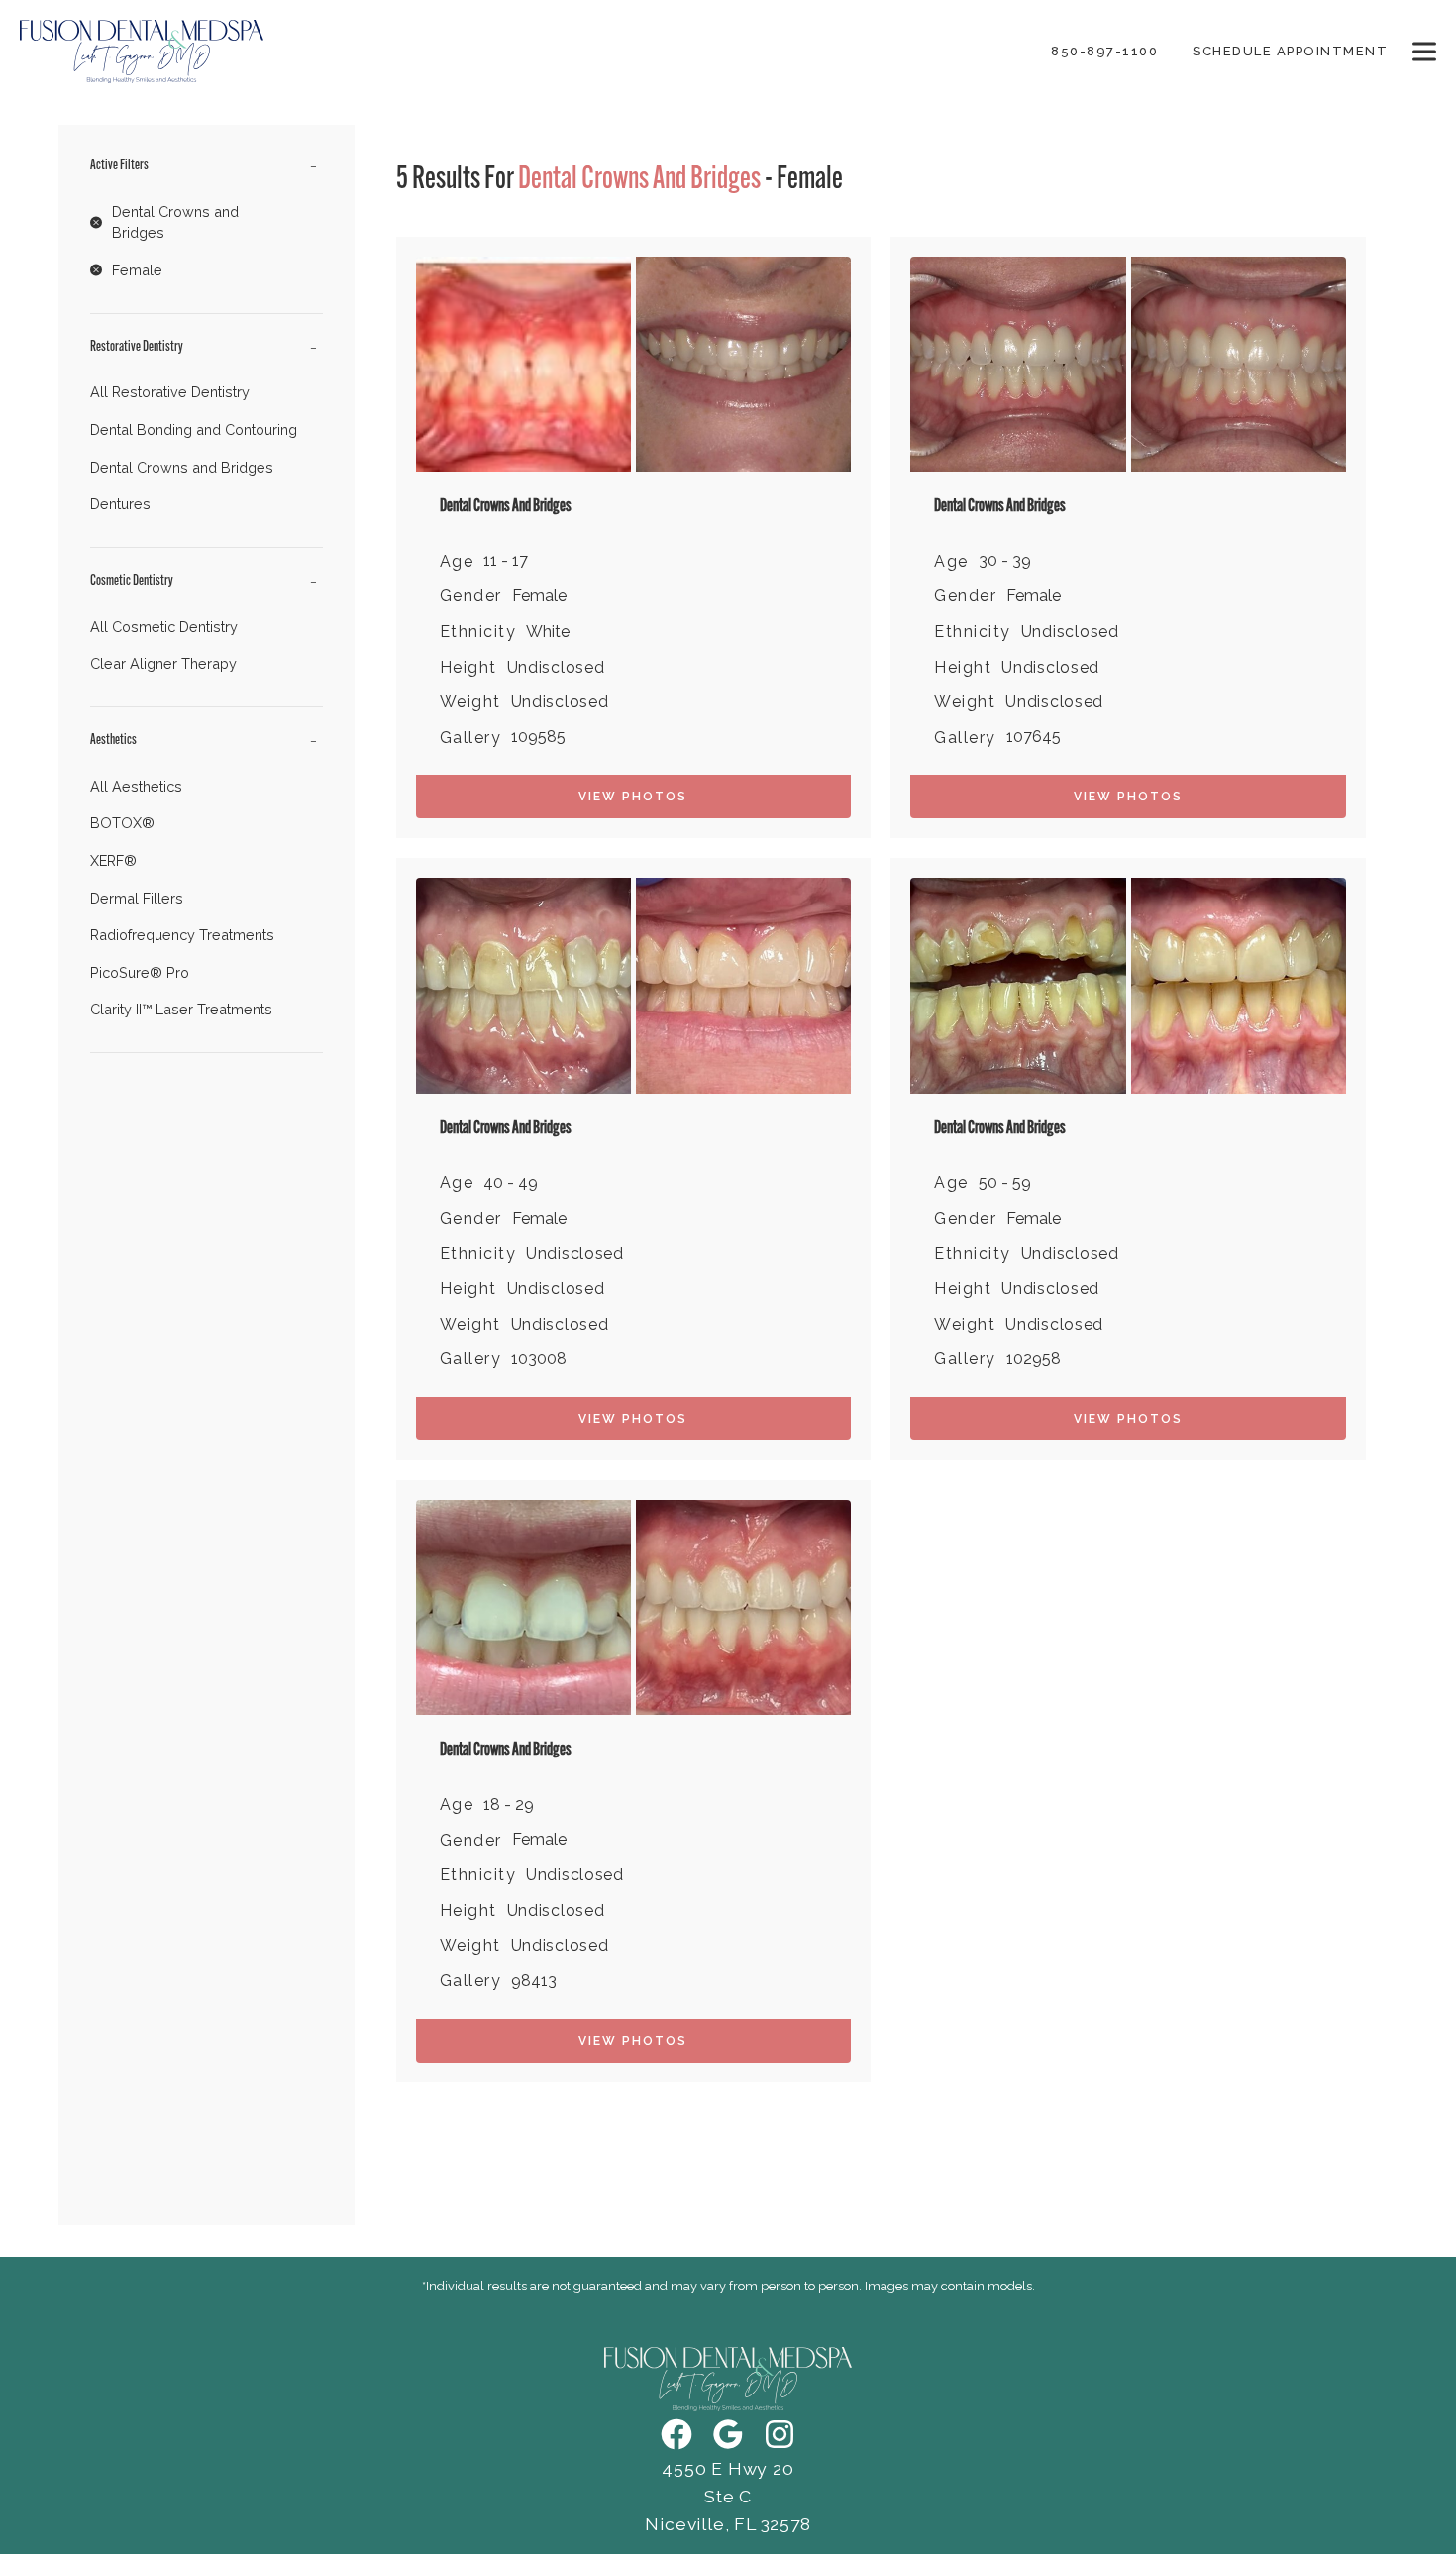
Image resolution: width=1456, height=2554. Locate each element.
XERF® (113, 860)
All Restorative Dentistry (170, 392)
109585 (538, 737)
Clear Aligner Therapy (163, 663)
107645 (1034, 737)
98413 (534, 1981)
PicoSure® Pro (140, 972)
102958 (1034, 1359)
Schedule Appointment (1290, 51)
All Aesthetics (136, 786)
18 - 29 (509, 1805)
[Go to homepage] (511, 52)
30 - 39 (1005, 561)
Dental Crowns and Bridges (182, 467)
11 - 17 (506, 561)
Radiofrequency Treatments (182, 935)
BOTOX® (122, 823)
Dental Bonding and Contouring (194, 429)
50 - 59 (1005, 1183)
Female (539, 596)
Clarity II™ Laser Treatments (181, 1009)
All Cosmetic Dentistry (164, 627)
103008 (539, 1359)
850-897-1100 (1104, 51)
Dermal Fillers (137, 898)
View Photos (633, 797)
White (548, 632)
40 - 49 (511, 1183)
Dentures (120, 504)
